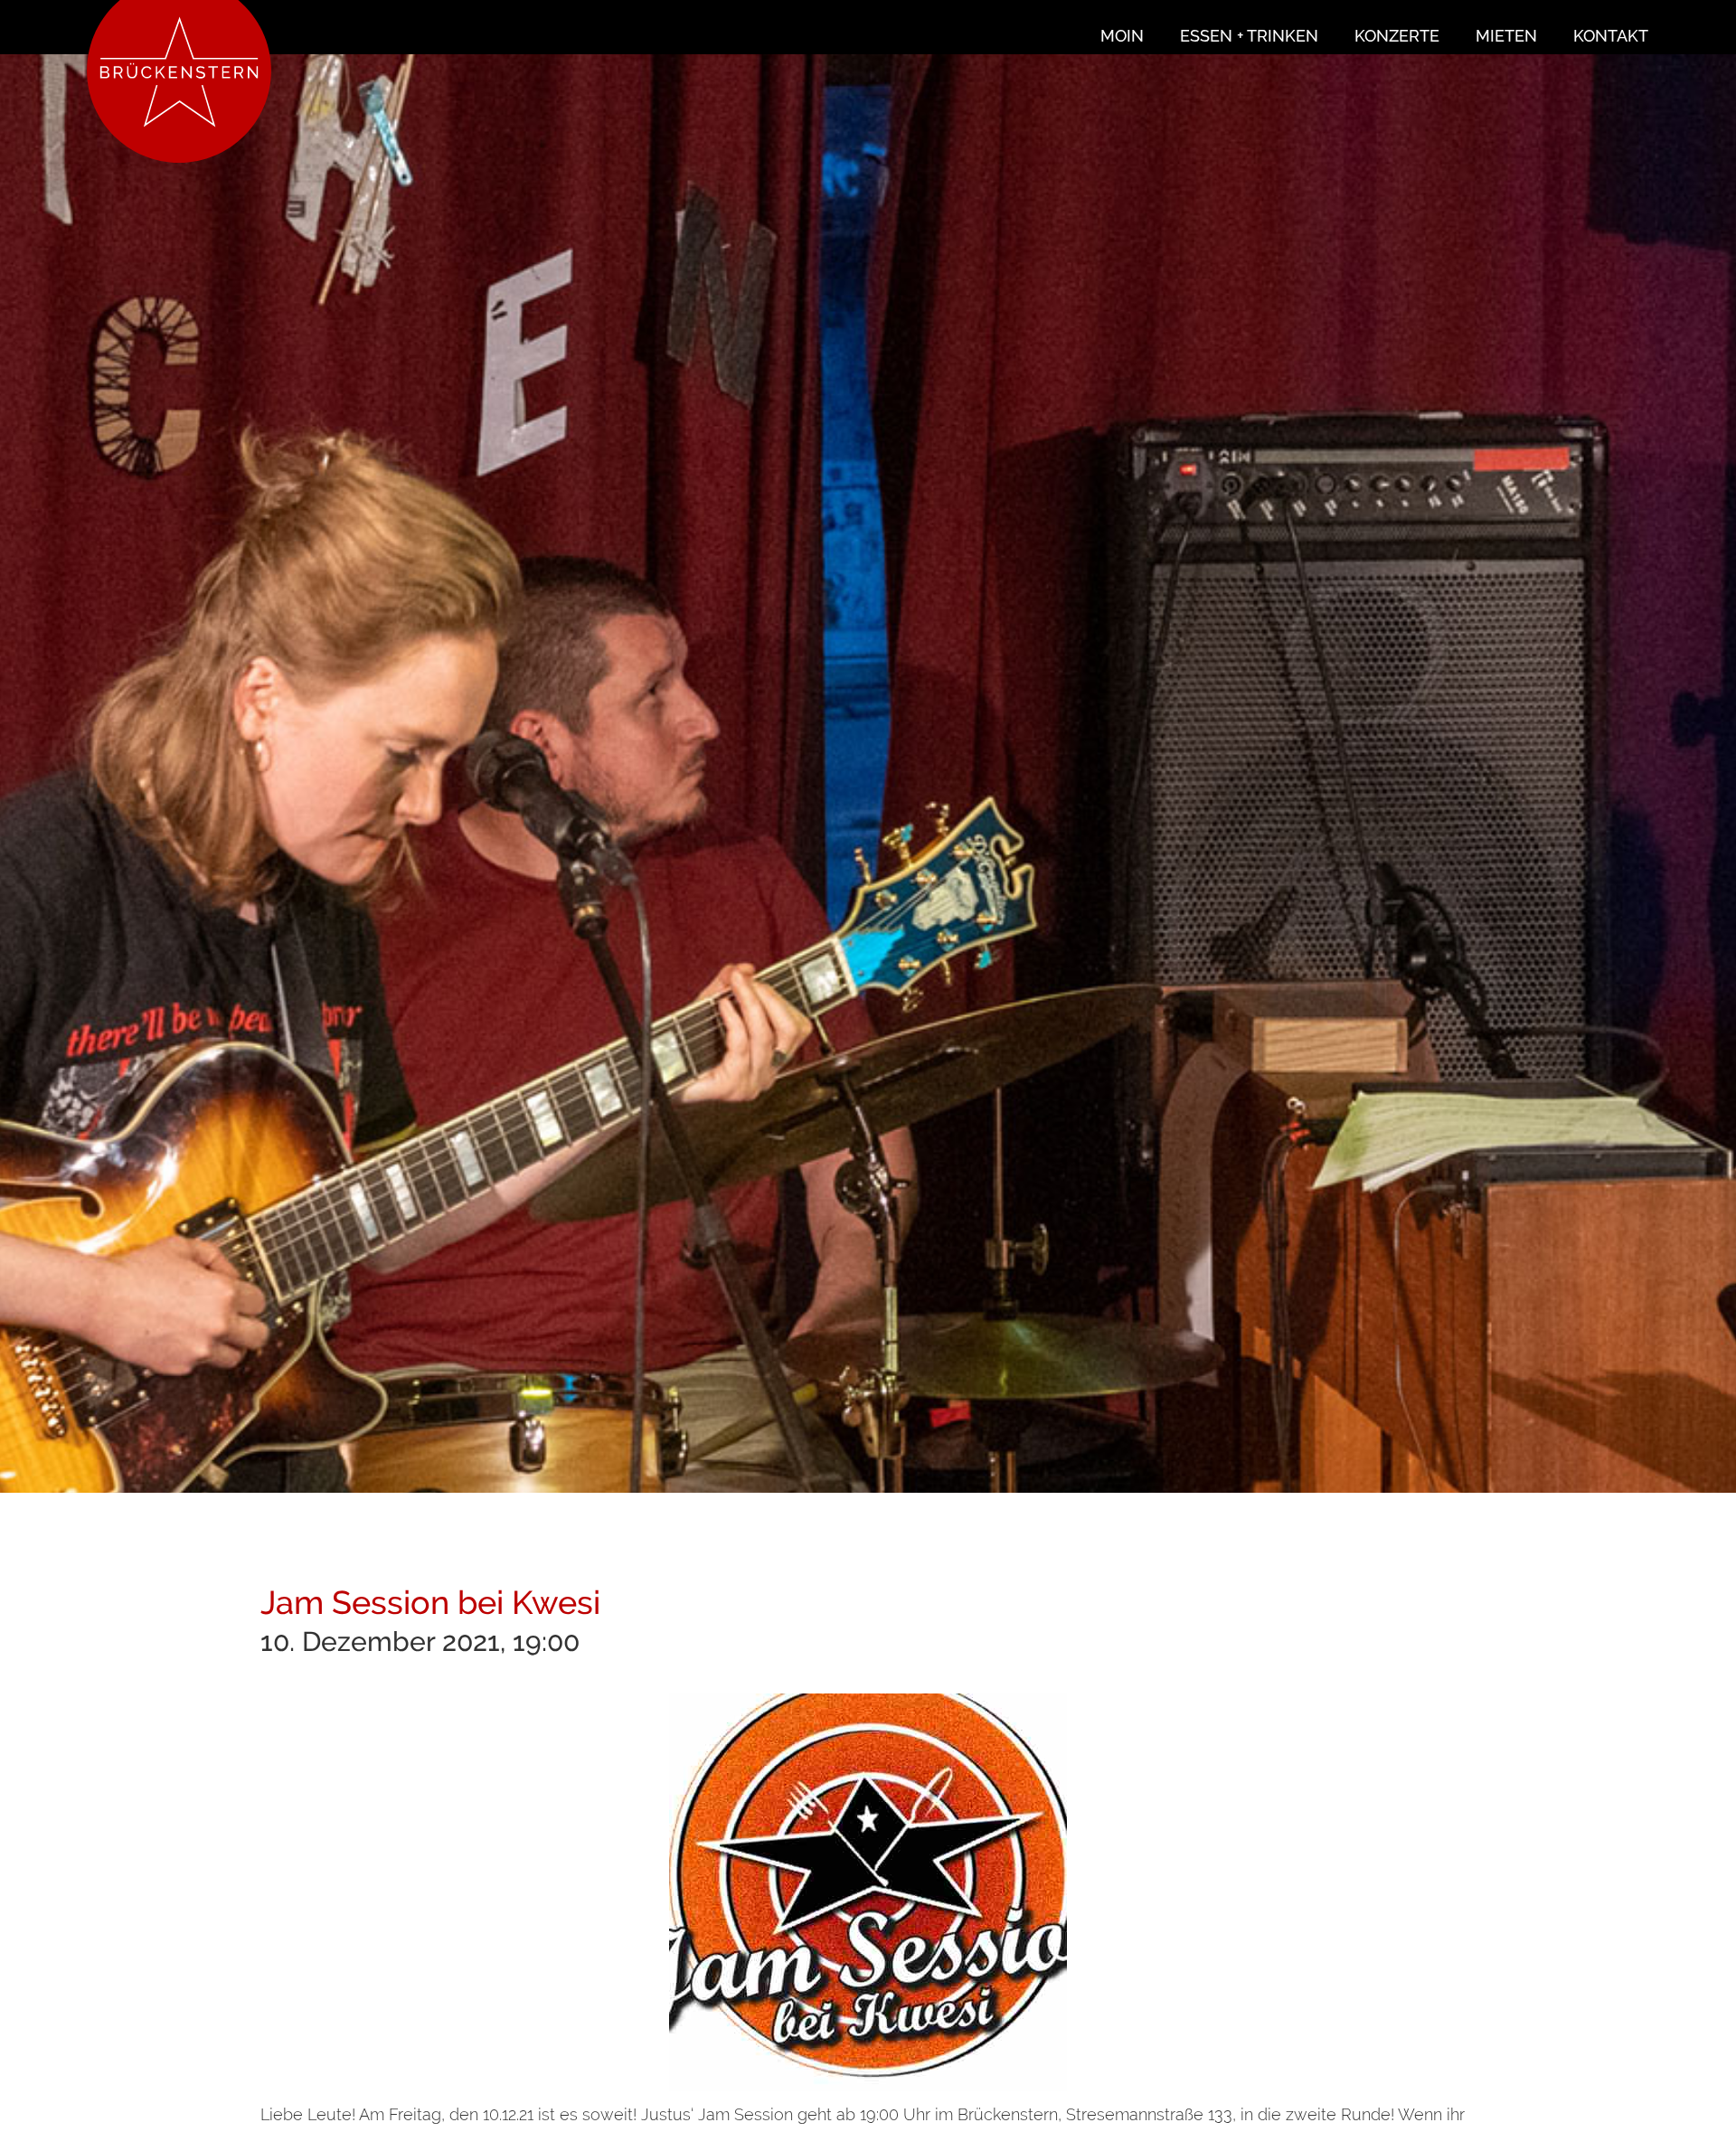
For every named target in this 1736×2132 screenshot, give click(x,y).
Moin (1122, 36)
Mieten (1506, 36)
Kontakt (1611, 36)
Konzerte (1397, 36)
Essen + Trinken (1249, 36)
